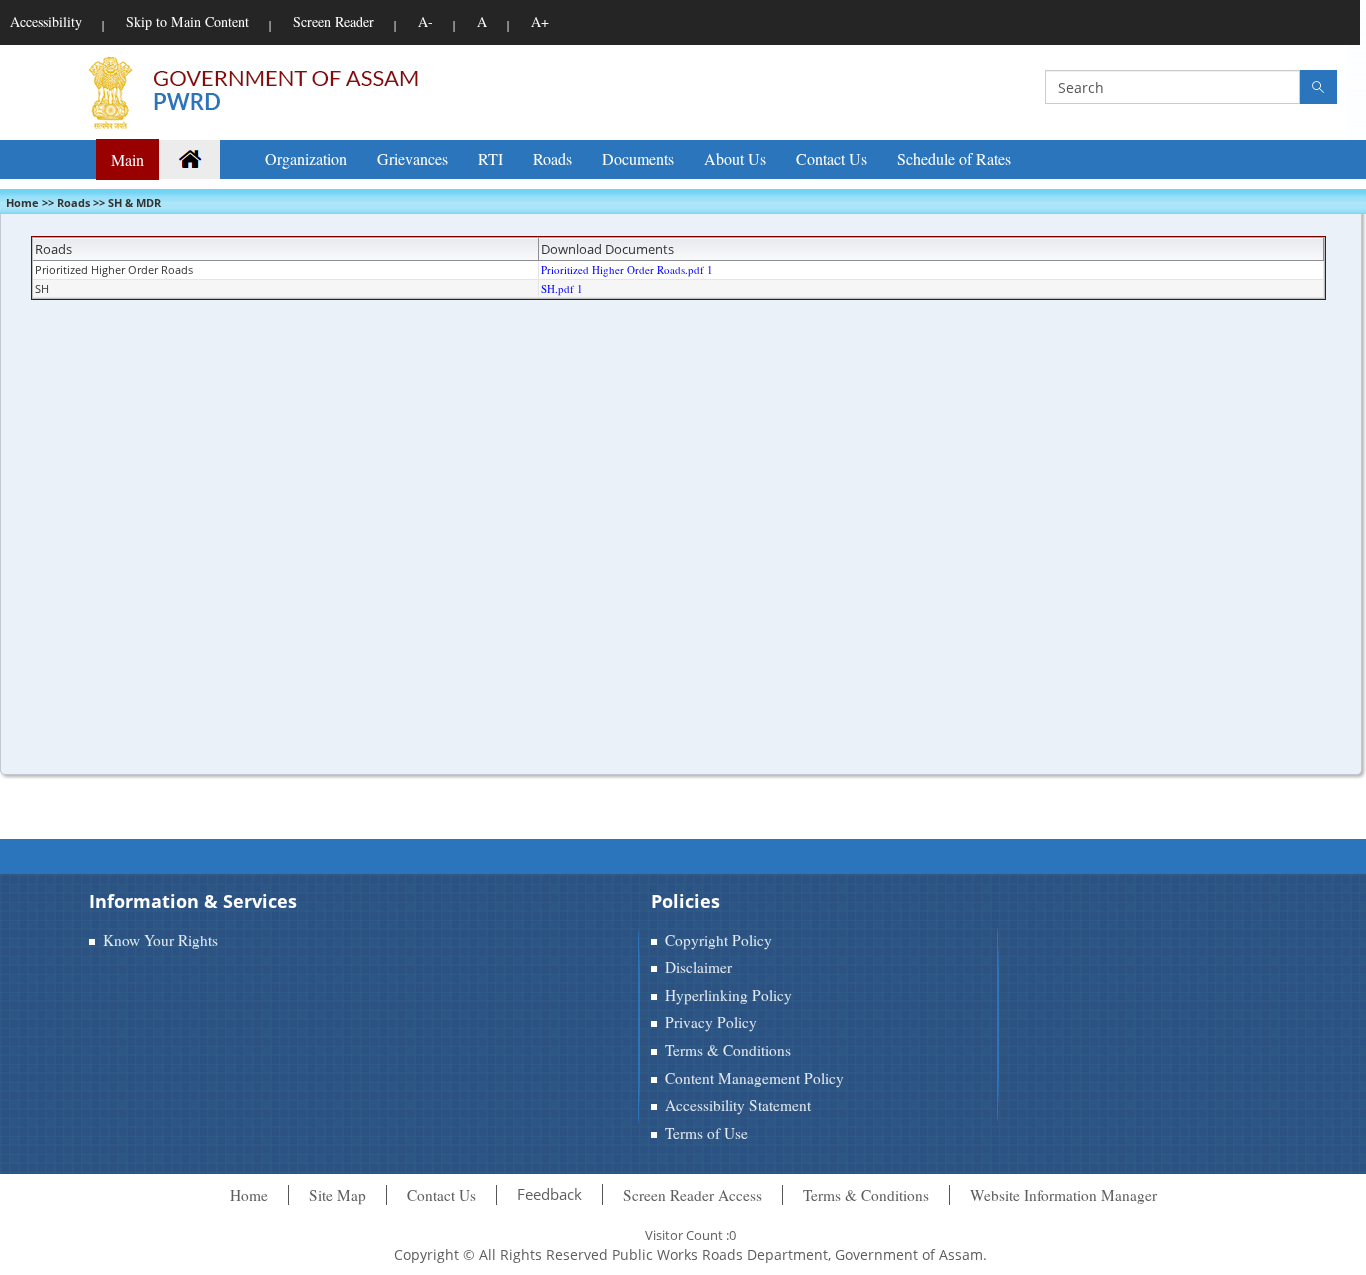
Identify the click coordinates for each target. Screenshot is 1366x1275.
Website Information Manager (1063, 1195)
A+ (540, 21)
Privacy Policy (711, 1022)
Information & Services (193, 901)
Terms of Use (706, 1133)
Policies (685, 901)
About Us (735, 158)
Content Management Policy (754, 1078)
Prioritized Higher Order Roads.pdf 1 (627, 269)
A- (425, 21)
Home (249, 1195)
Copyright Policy (718, 940)
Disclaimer (698, 967)
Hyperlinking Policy (728, 995)
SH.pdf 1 (562, 288)
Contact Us (831, 158)
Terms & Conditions (728, 1050)
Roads (552, 158)
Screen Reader (333, 21)
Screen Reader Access (692, 1195)
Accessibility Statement (738, 1105)
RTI (490, 158)
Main (127, 159)
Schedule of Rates (954, 158)
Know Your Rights (160, 940)
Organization (306, 158)
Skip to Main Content (187, 21)
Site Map (337, 1195)
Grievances (412, 158)
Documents (638, 158)
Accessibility (46, 21)
